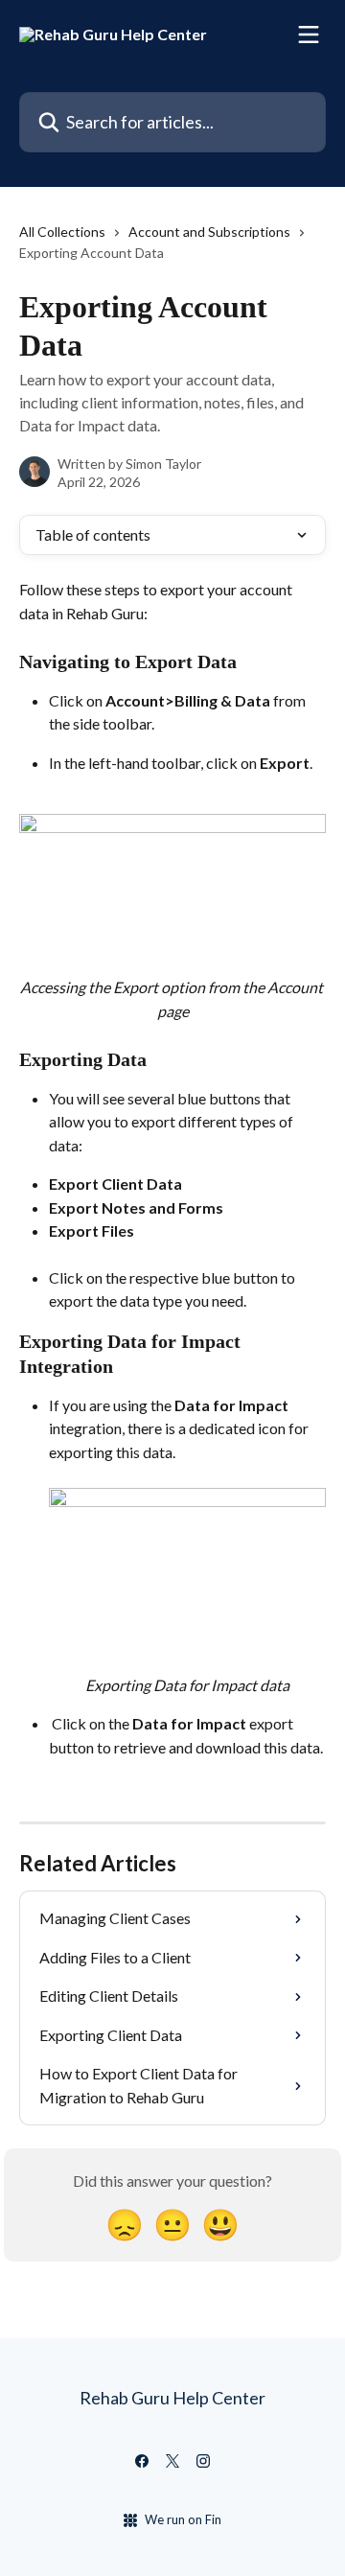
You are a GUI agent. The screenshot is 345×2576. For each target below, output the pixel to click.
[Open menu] (309, 35)
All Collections (62, 232)
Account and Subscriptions (209, 232)
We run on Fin (183, 2519)
